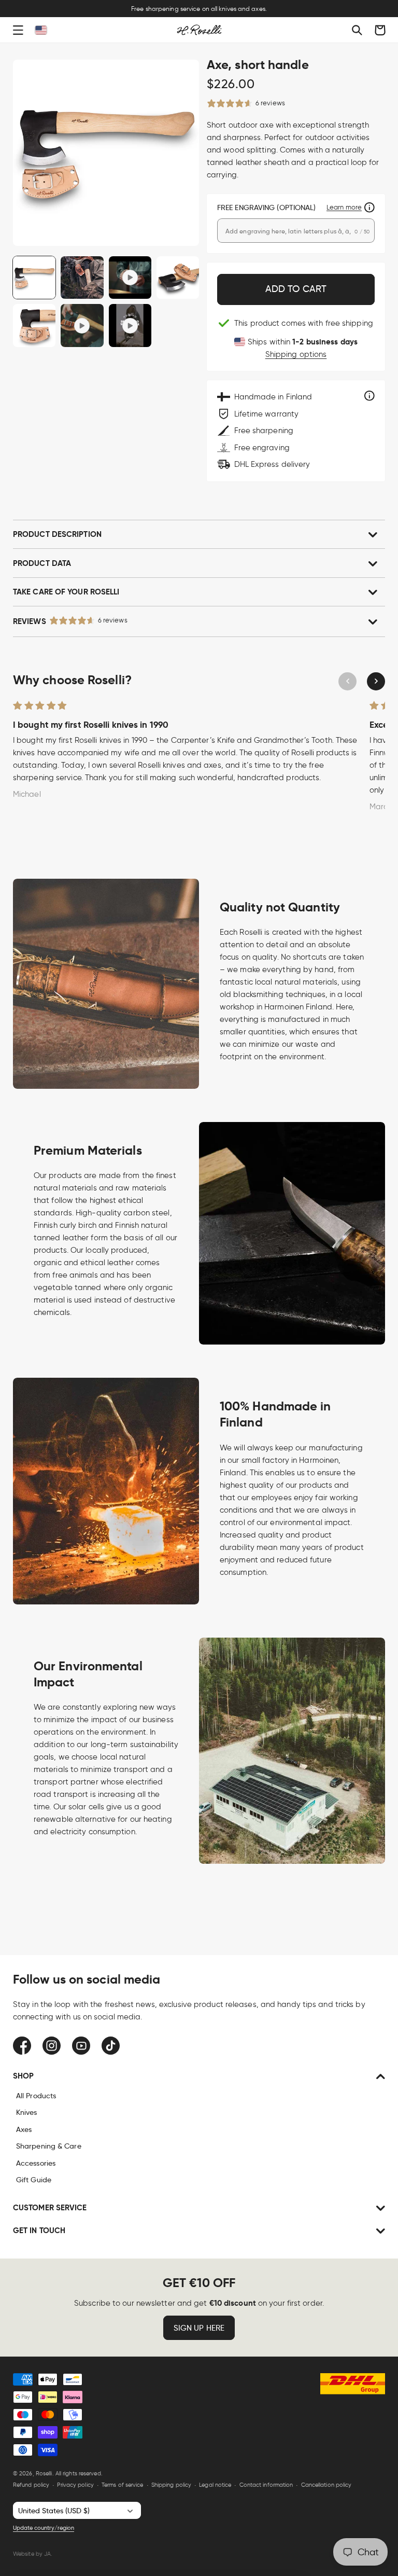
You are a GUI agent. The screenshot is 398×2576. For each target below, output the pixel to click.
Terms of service (123, 2485)
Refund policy (31, 2485)
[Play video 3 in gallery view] (130, 325)
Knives (27, 2112)
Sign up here (199, 2328)
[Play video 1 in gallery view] (130, 278)
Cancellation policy (326, 2485)
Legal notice (215, 2485)
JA (47, 2554)
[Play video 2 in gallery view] (82, 325)
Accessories (36, 2163)
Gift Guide (34, 2180)
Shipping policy (172, 2485)
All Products (36, 2096)
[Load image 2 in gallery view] (82, 278)
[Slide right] (376, 681)
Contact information (266, 2485)
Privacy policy (75, 2485)
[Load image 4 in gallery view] (34, 325)
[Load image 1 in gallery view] (34, 278)
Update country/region (44, 2528)
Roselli (44, 2473)
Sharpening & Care (49, 2146)
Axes (24, 2129)
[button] (18, 30)
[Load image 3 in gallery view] (178, 278)
